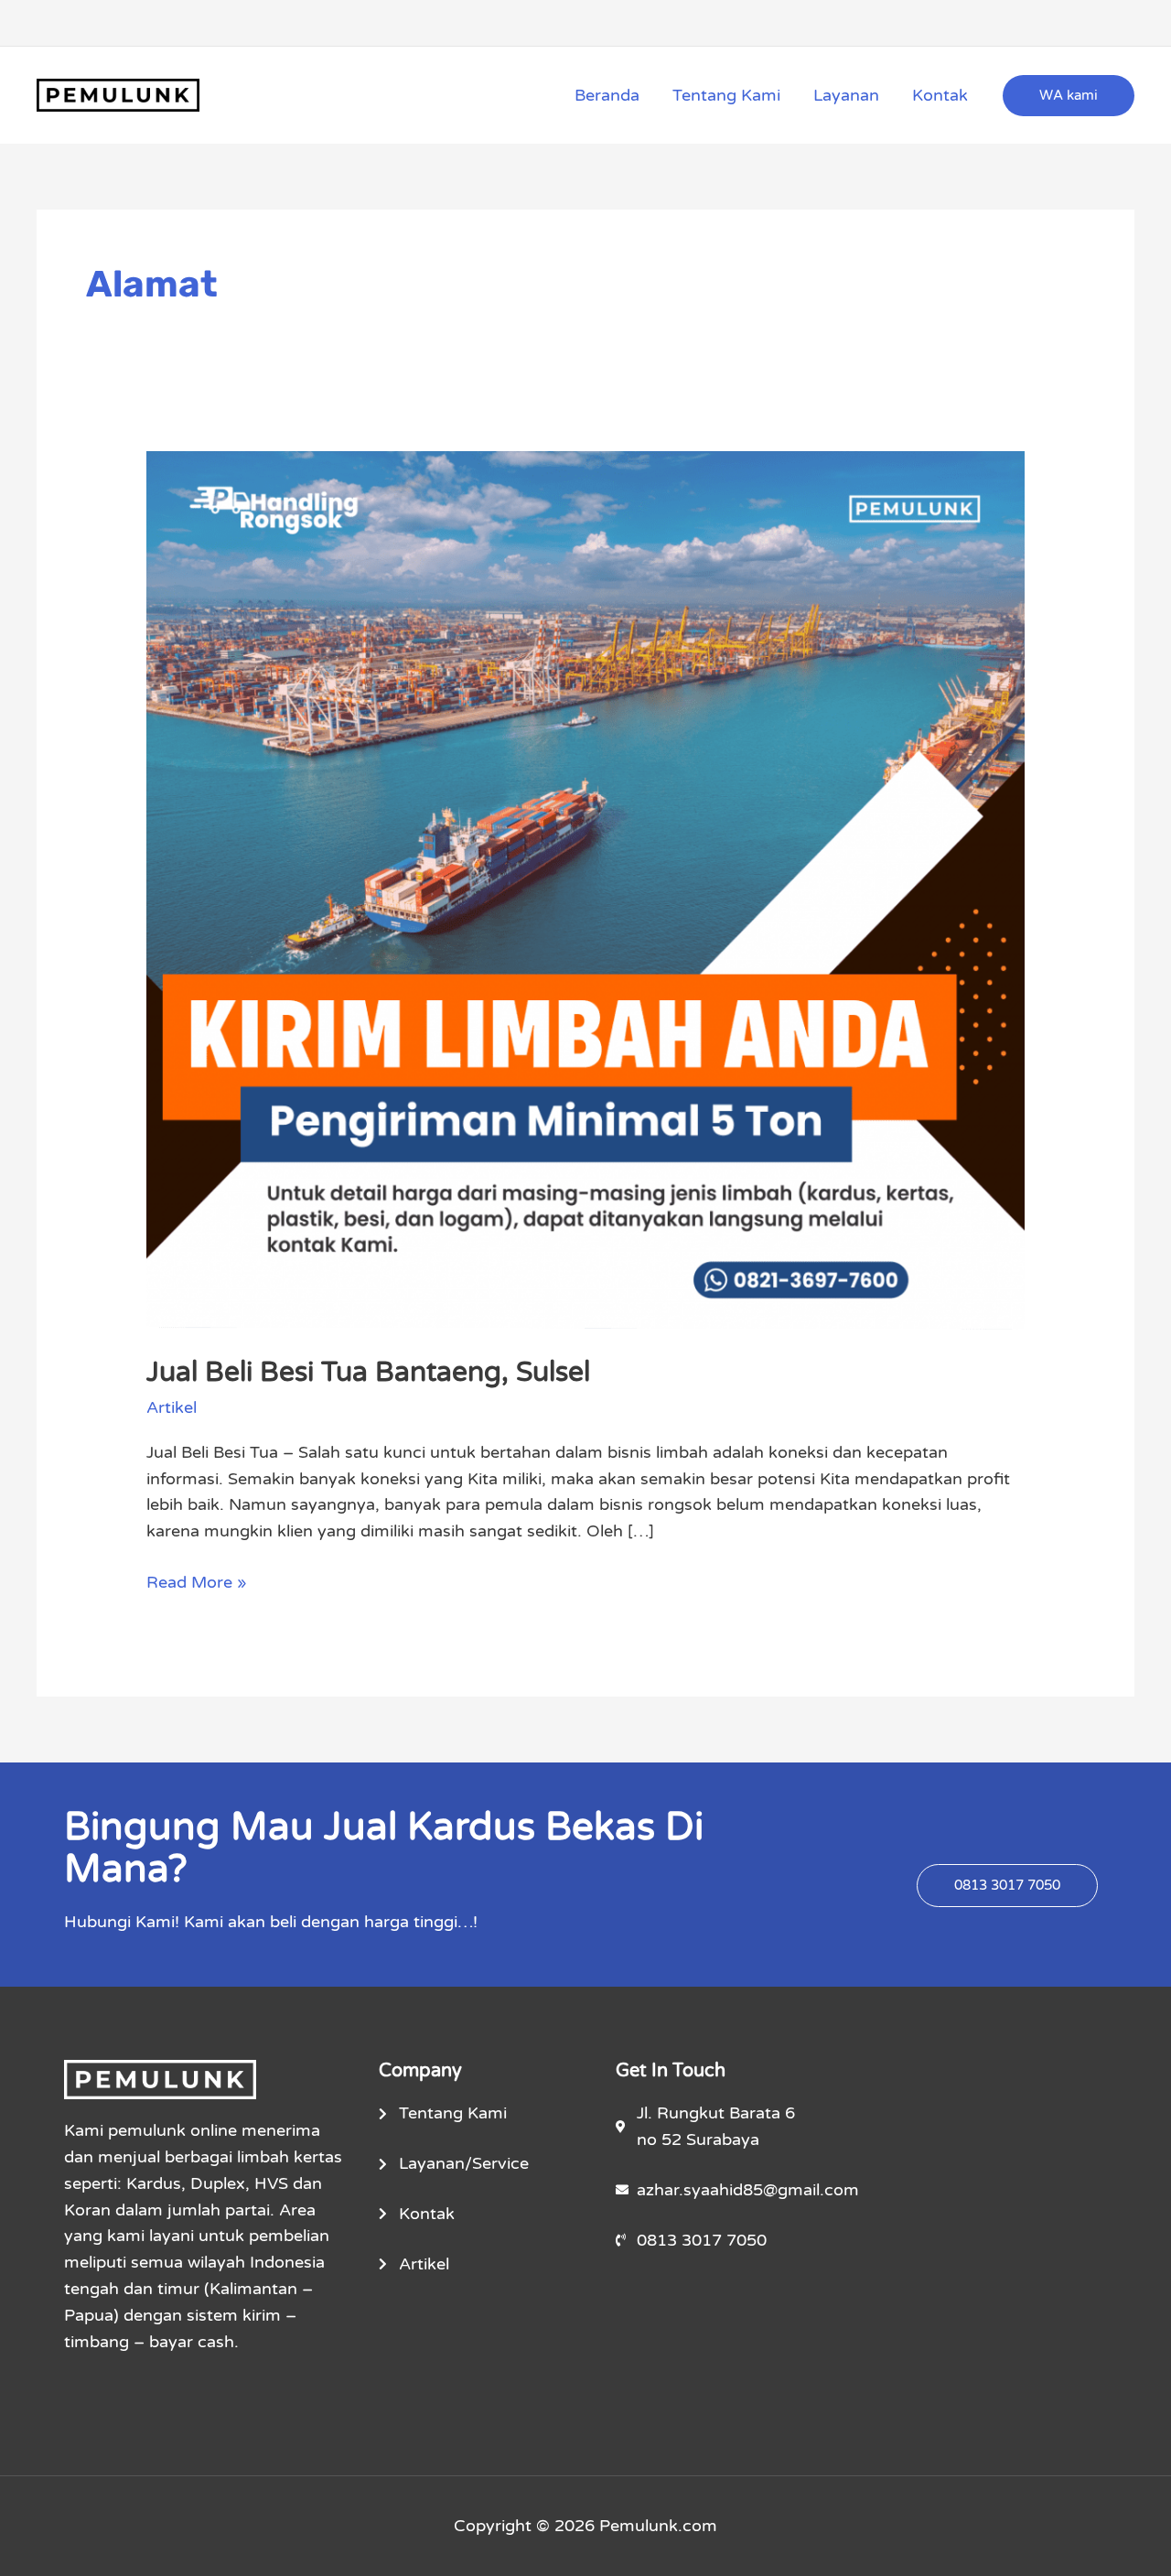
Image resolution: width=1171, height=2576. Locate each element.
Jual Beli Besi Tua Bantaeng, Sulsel (368, 1372)
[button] (1069, 96)
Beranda (607, 95)
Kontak (940, 95)
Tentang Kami (726, 95)
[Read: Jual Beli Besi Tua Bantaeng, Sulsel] (585, 889)
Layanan (846, 95)
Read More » (197, 1581)
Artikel (172, 1407)
